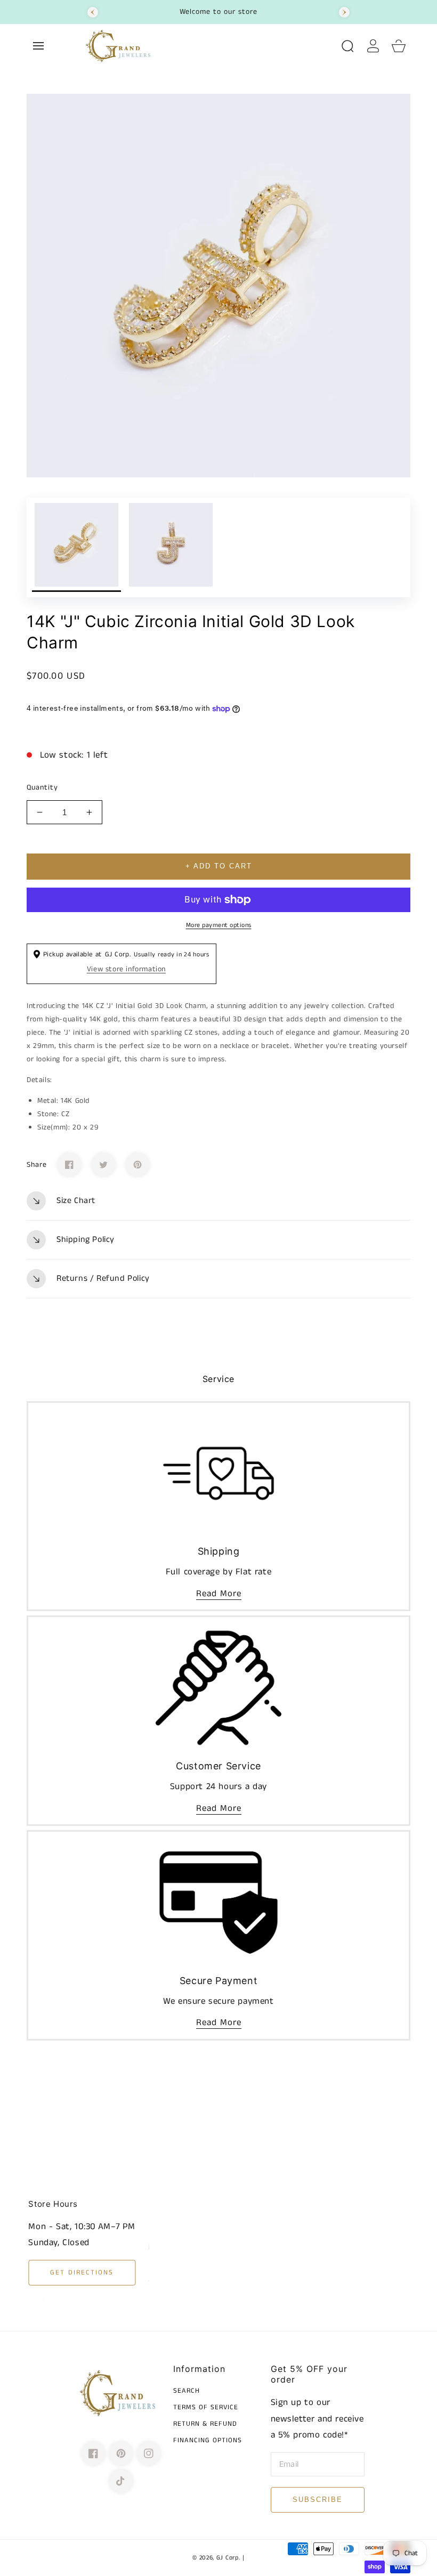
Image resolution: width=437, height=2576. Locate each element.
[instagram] (149, 2453)
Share (37, 1165)
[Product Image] (218, 286)
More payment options (219, 925)
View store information (126, 969)
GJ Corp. (228, 2558)
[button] (38, 46)
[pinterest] (121, 2453)
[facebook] (93, 2453)
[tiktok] (121, 2481)
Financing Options (208, 2441)
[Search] (347, 46)
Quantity (42, 787)
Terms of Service (206, 2408)
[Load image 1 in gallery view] (76, 547)
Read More (219, 1594)
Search (187, 2391)
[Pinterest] (137, 1165)
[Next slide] (344, 12)
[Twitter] (103, 1165)
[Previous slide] (93, 12)
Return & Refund (205, 2424)
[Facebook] (69, 1165)
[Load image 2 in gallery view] (171, 547)
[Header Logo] (207, 46)
